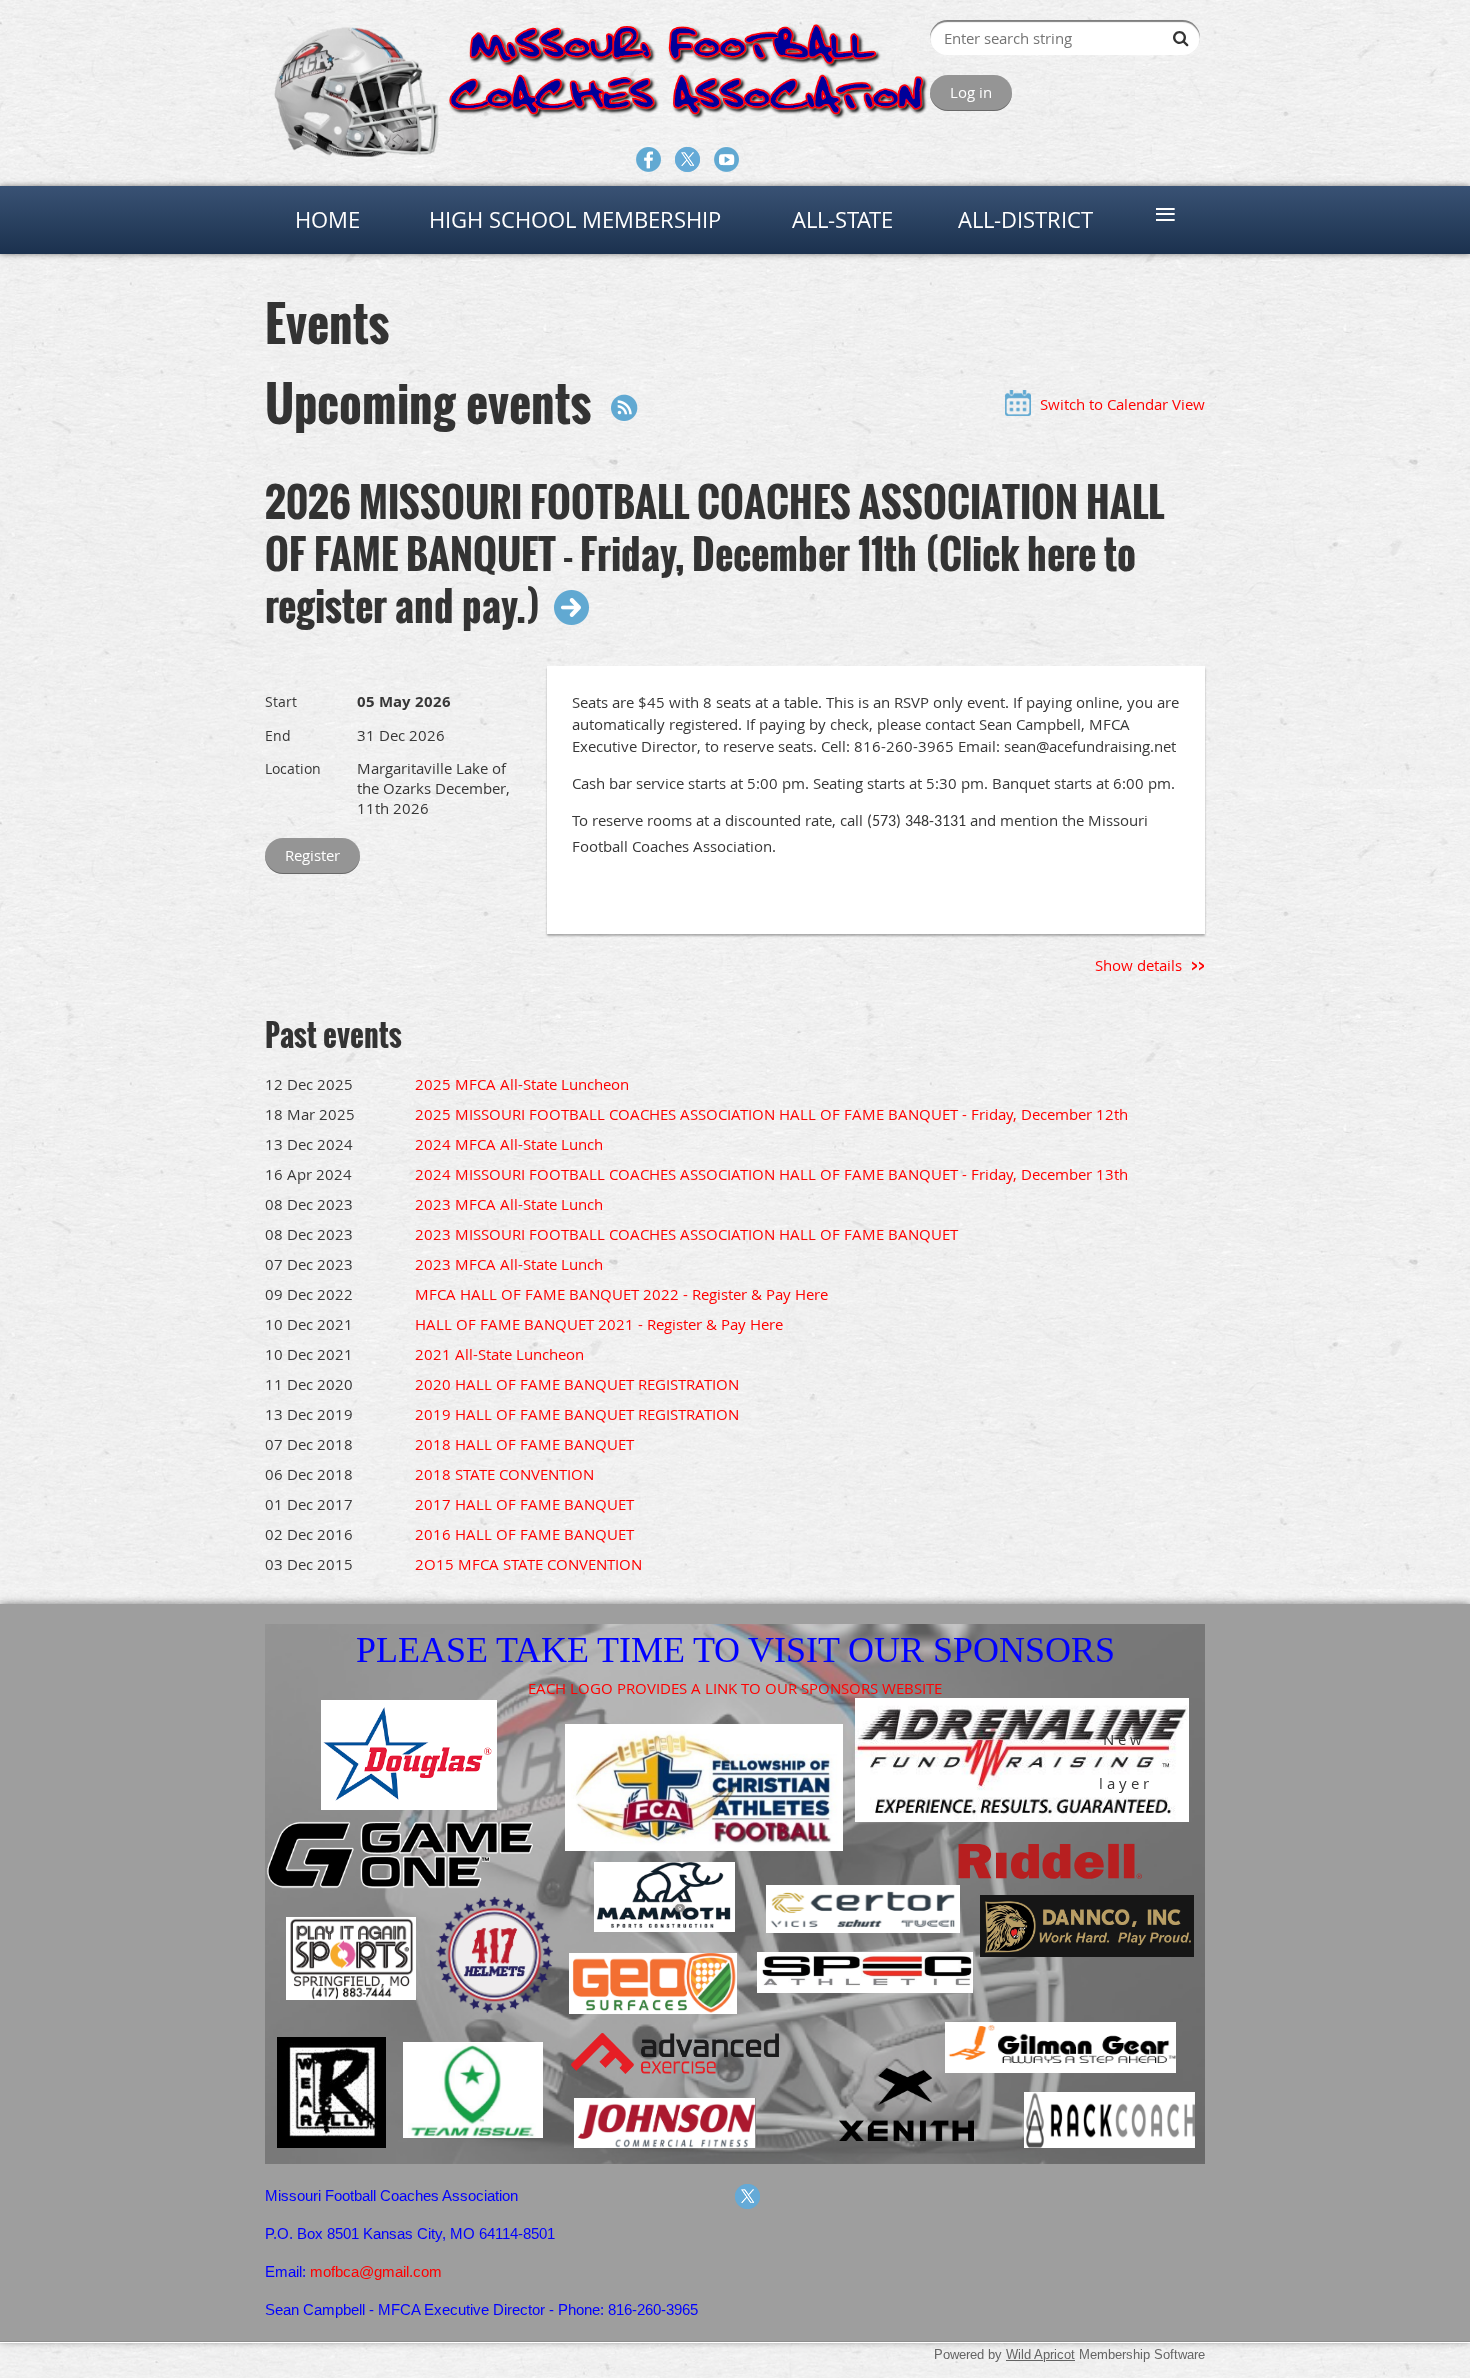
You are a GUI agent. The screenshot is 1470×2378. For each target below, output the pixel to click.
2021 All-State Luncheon (499, 1354)
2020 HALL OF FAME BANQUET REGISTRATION (577, 1384)
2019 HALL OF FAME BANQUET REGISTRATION (577, 1414)
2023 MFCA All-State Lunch (509, 1204)
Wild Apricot (1040, 2354)
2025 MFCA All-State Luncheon (522, 1084)
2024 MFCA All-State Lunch (509, 1144)
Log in (971, 92)
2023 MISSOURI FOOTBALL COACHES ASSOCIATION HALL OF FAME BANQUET (686, 1234)
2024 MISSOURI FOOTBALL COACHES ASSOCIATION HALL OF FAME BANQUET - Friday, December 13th (771, 1174)
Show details (1138, 965)
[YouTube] (726, 159)
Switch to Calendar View (1122, 404)
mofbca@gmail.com (376, 2271)
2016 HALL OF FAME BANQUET (524, 1534)
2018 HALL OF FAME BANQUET (524, 1444)
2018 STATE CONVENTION (504, 1474)
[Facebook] (648, 159)
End (278, 735)
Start (281, 701)
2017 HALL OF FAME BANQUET (524, 1504)
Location (293, 768)
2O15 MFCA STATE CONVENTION (528, 1564)
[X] (687, 159)
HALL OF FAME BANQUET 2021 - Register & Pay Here (599, 1324)
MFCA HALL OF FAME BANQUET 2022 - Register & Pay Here (621, 1294)
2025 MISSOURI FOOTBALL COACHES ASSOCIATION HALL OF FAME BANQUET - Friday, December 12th (771, 1114)
